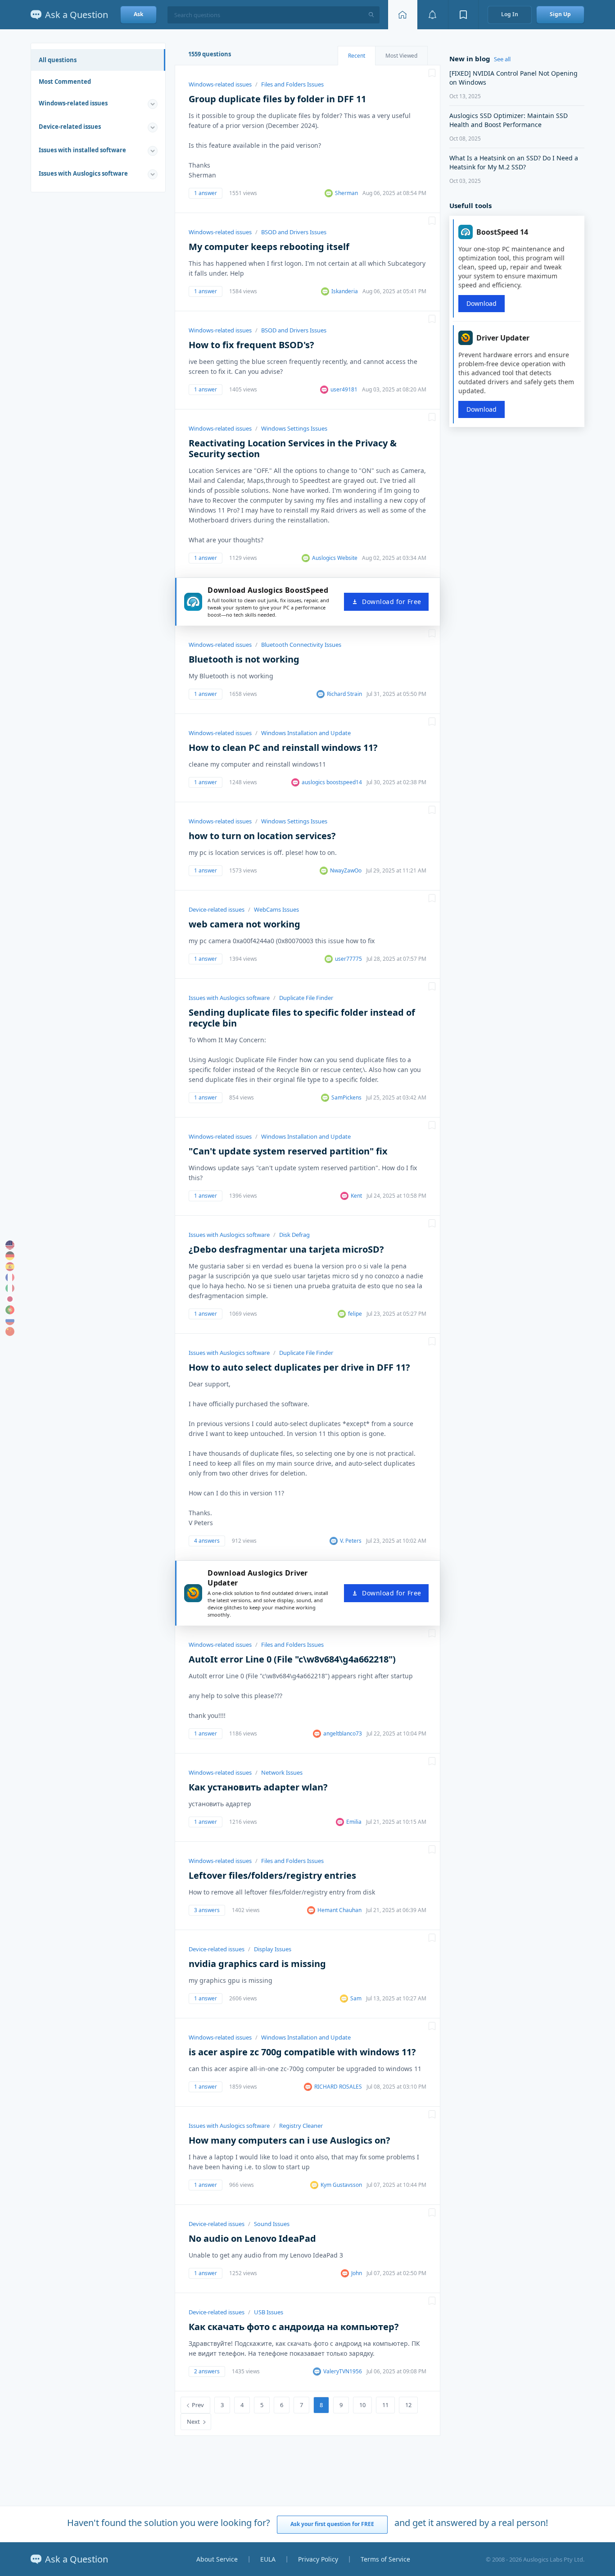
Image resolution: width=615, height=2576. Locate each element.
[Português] (10, 1310)
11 (385, 2405)
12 (408, 2405)
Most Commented (65, 82)
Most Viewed (401, 56)
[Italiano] (10, 1288)
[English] (10, 1245)
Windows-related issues (73, 103)
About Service (217, 2559)
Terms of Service (385, 2559)
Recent (357, 56)
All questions (58, 60)
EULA (268, 2559)
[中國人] (10, 1331)
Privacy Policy (318, 2559)
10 (362, 2405)
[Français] (10, 1277)
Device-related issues (70, 127)
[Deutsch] (10, 1256)
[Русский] (10, 1321)
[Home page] (402, 15)
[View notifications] (433, 15)
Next (193, 2422)
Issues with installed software (82, 150)
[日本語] (10, 1299)
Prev (198, 2405)
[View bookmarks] (463, 15)
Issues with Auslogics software (83, 173)
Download (482, 303)
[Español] (10, 1267)
